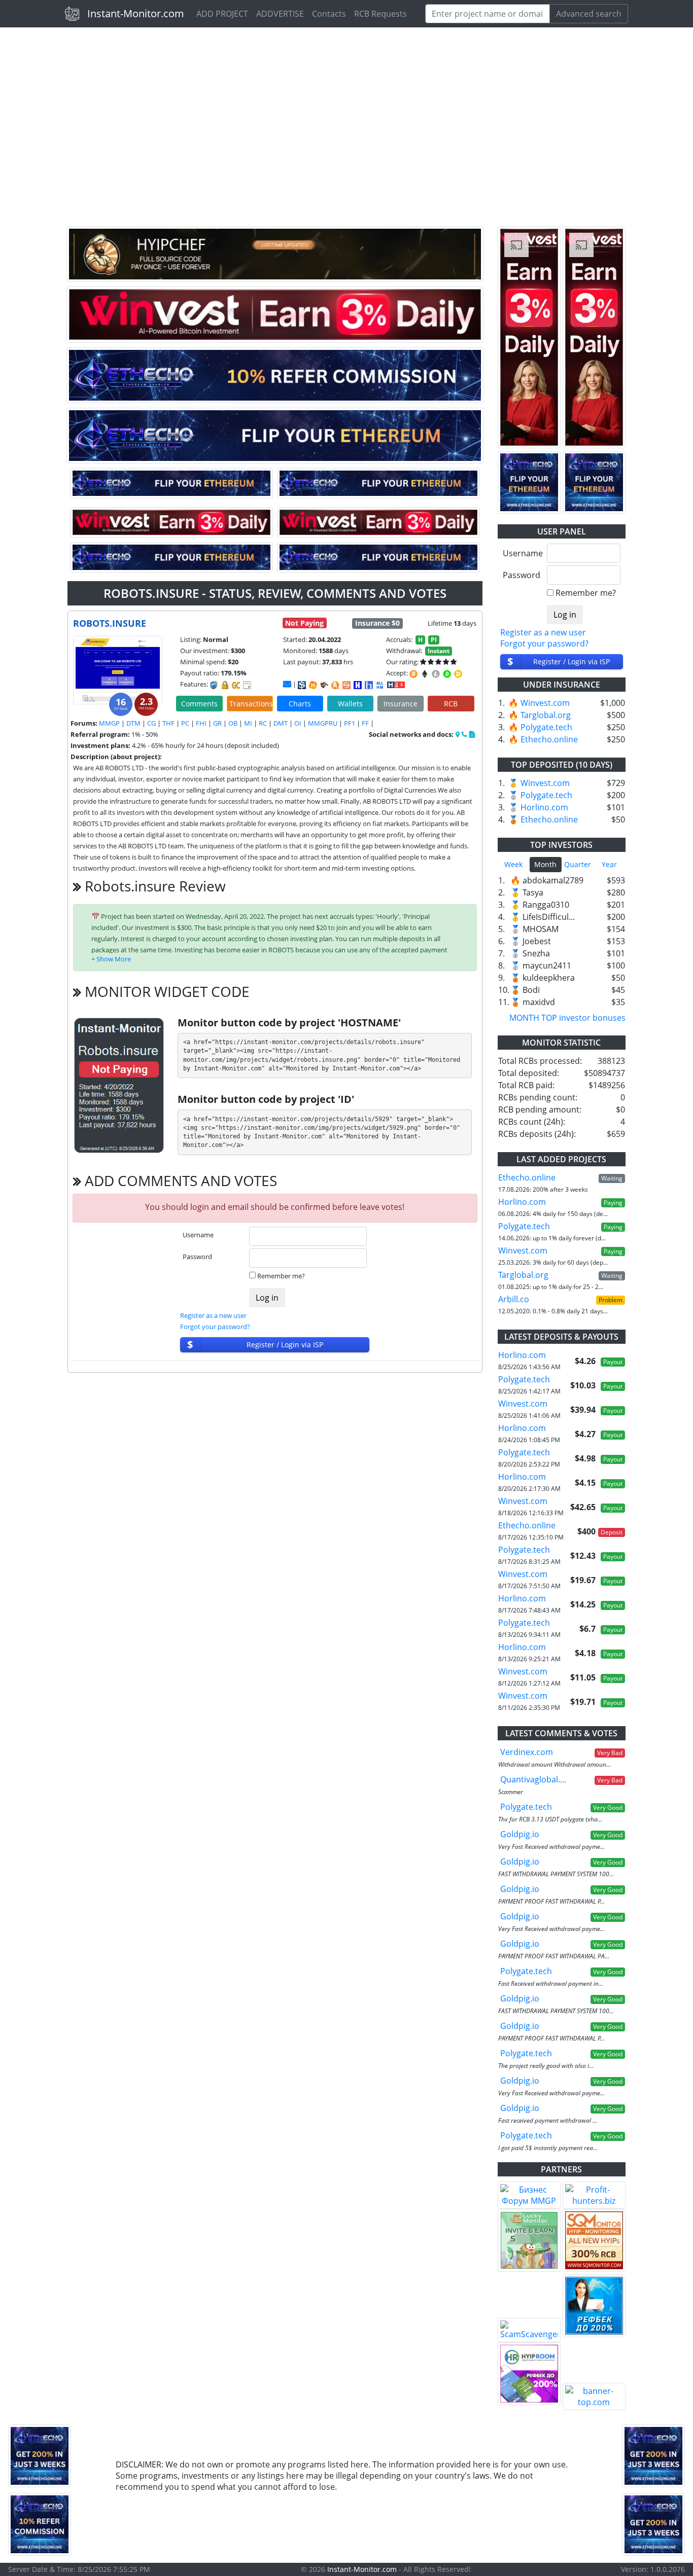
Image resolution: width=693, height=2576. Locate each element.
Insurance (401, 704)
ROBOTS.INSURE (110, 623)
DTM (133, 723)
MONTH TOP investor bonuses (567, 1018)
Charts (300, 704)
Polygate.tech (546, 727)
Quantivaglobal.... (533, 1779)
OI (298, 723)
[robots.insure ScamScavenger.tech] (324, 685)
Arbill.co (514, 1299)
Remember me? (281, 1276)
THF (168, 723)
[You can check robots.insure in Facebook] (458, 734)
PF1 (350, 723)
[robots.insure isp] (302, 685)
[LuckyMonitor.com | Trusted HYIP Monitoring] (529, 2240)
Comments (199, 704)
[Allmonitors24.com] (335, 685)
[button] (111, 959)
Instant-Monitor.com (136, 13)
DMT (281, 723)
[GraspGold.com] (594, 2306)
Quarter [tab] (578, 864)
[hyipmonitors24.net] (346, 685)
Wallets (350, 704)
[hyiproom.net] (529, 2374)
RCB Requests (380, 14)
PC (185, 723)
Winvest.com (545, 703)
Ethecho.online (549, 739)
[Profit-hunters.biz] (594, 2195)
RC (263, 723)
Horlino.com (544, 807)
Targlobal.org (546, 715)
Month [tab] (545, 864)
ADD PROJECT (222, 14)
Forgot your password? (215, 1327)
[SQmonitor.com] (594, 2240)
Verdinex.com (527, 1752)
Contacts (329, 14)
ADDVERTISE (280, 14)
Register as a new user (213, 1315)
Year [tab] (609, 864)
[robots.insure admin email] (287, 684)
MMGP (109, 723)
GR (217, 723)
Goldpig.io (520, 1834)
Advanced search (589, 14)
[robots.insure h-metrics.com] (313, 685)
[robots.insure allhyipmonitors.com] (380, 685)
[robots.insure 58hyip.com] (369, 685)
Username (198, 1235)
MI (248, 723)
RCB (451, 704)
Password (197, 1257)
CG (151, 723)
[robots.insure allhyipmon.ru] (358, 685)
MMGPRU (323, 723)
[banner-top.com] (594, 2396)
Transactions (251, 704)
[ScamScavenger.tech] (529, 2330)
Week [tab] (513, 864)
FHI (201, 723)
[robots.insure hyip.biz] (396, 684)
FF (365, 723)
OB (233, 723)
